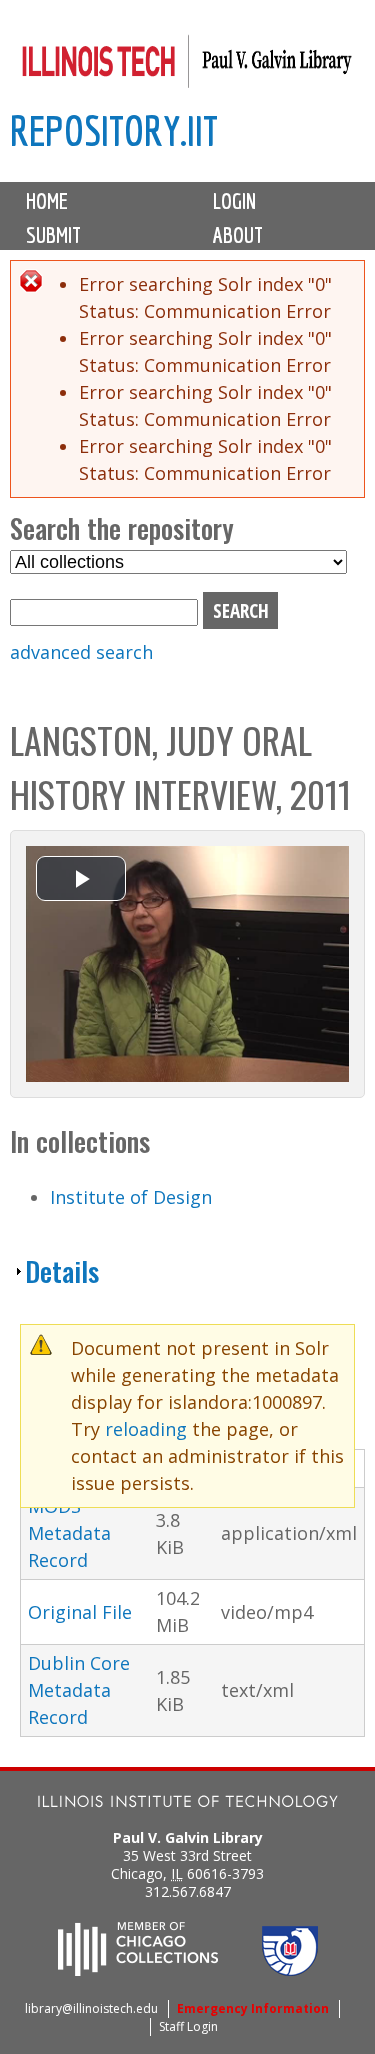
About (238, 235)
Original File (80, 1612)
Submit (53, 235)
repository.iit (114, 130)
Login (234, 201)
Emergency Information (253, 2008)
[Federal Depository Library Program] (290, 1970)
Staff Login (188, 2026)
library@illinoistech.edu (91, 2008)
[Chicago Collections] (138, 1970)
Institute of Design (131, 1197)
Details (62, 1271)
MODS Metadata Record (69, 1533)
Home (47, 201)
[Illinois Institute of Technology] (188, 1803)
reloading (146, 1429)
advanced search (81, 652)
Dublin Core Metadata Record (79, 1690)
